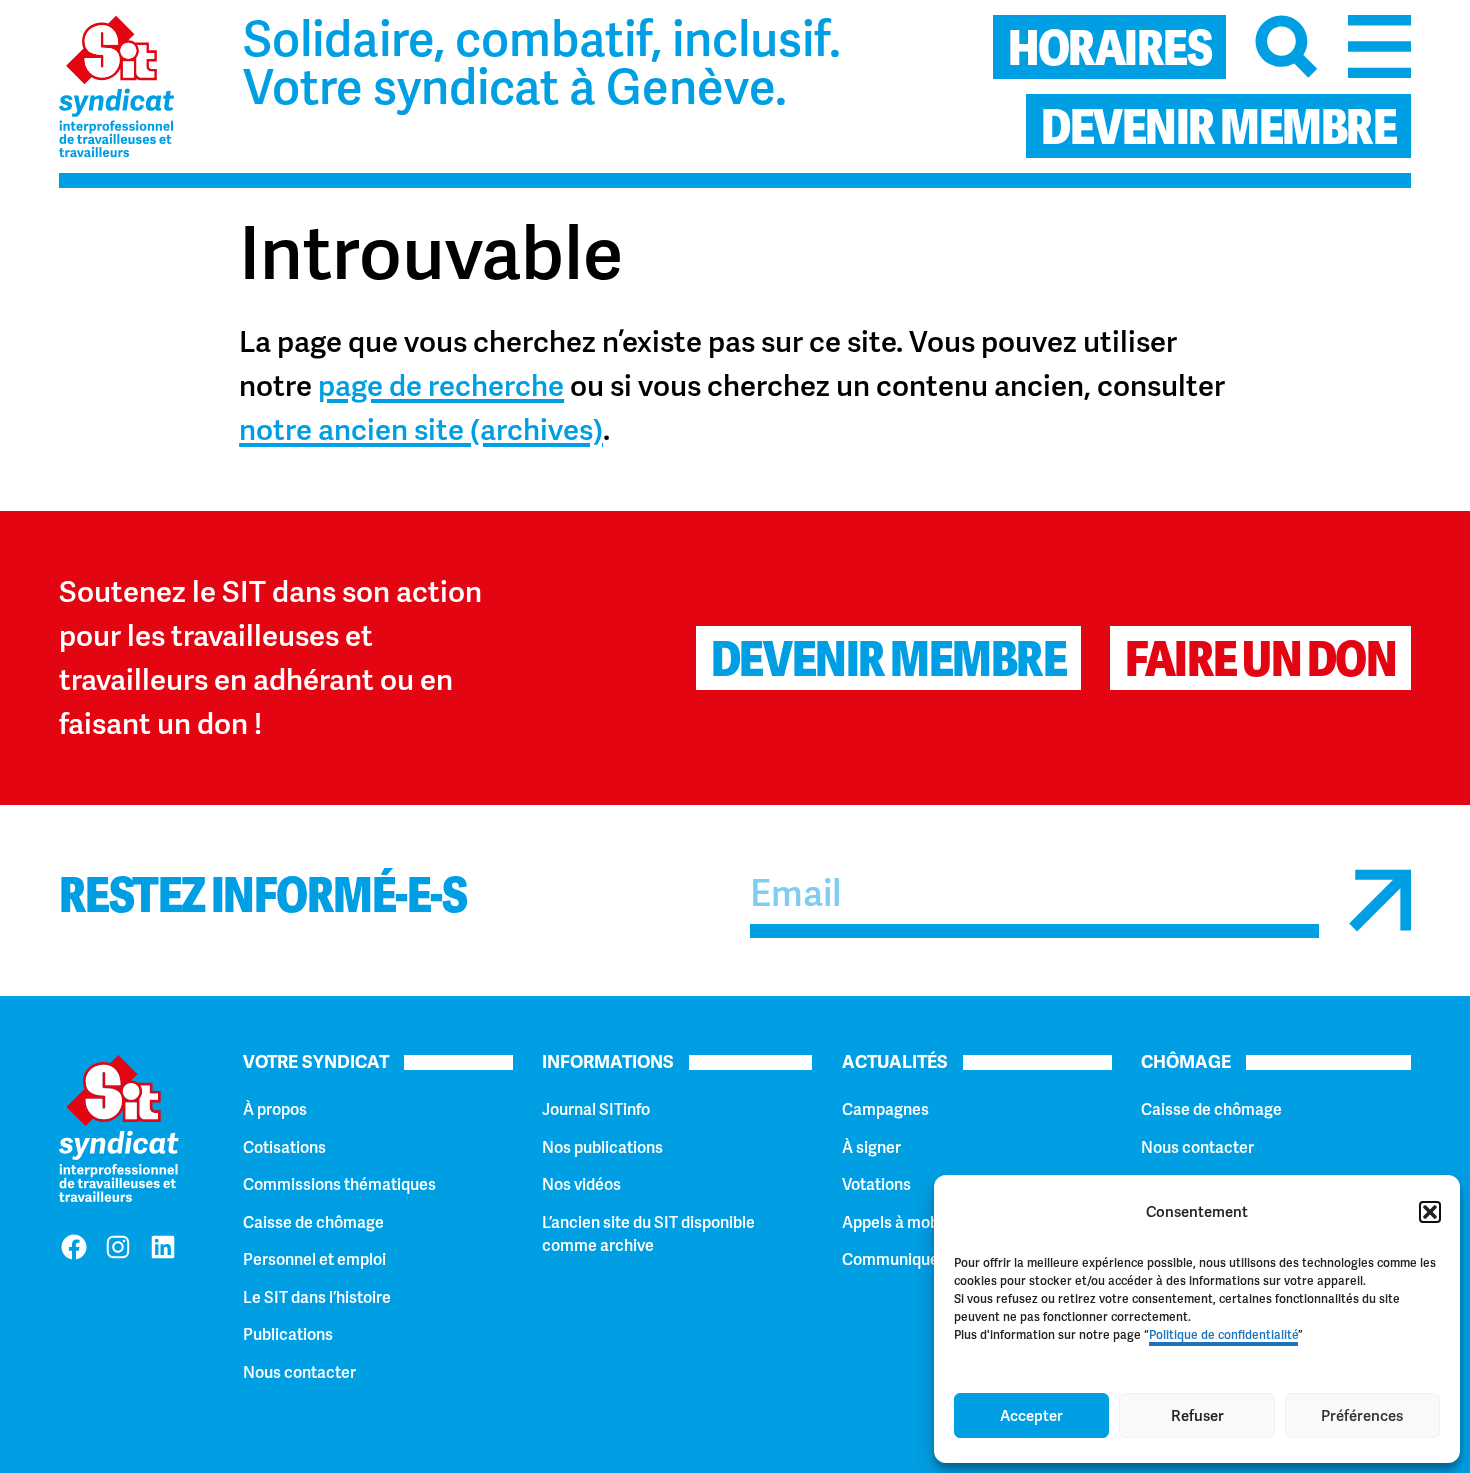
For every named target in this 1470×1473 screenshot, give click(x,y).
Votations (876, 1184)
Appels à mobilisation (919, 1222)
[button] (1430, 1212)
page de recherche (441, 386)
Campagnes (885, 1109)
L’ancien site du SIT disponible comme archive (648, 1234)
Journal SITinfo (596, 1109)
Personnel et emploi (314, 1259)
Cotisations (284, 1147)
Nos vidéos (581, 1184)
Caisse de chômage (313, 1222)
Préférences (1362, 1416)
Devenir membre (888, 659)
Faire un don (1260, 659)
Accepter (1031, 1416)
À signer (871, 1147)
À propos (275, 1109)
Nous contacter (299, 1372)
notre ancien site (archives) (421, 430)
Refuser (1197, 1416)
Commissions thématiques (339, 1184)
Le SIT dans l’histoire (317, 1297)
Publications (288, 1334)
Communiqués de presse (931, 1259)
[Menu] (1379, 46)
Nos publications (602, 1147)
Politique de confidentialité (1223, 1335)
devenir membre (1218, 127)
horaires (1109, 48)
